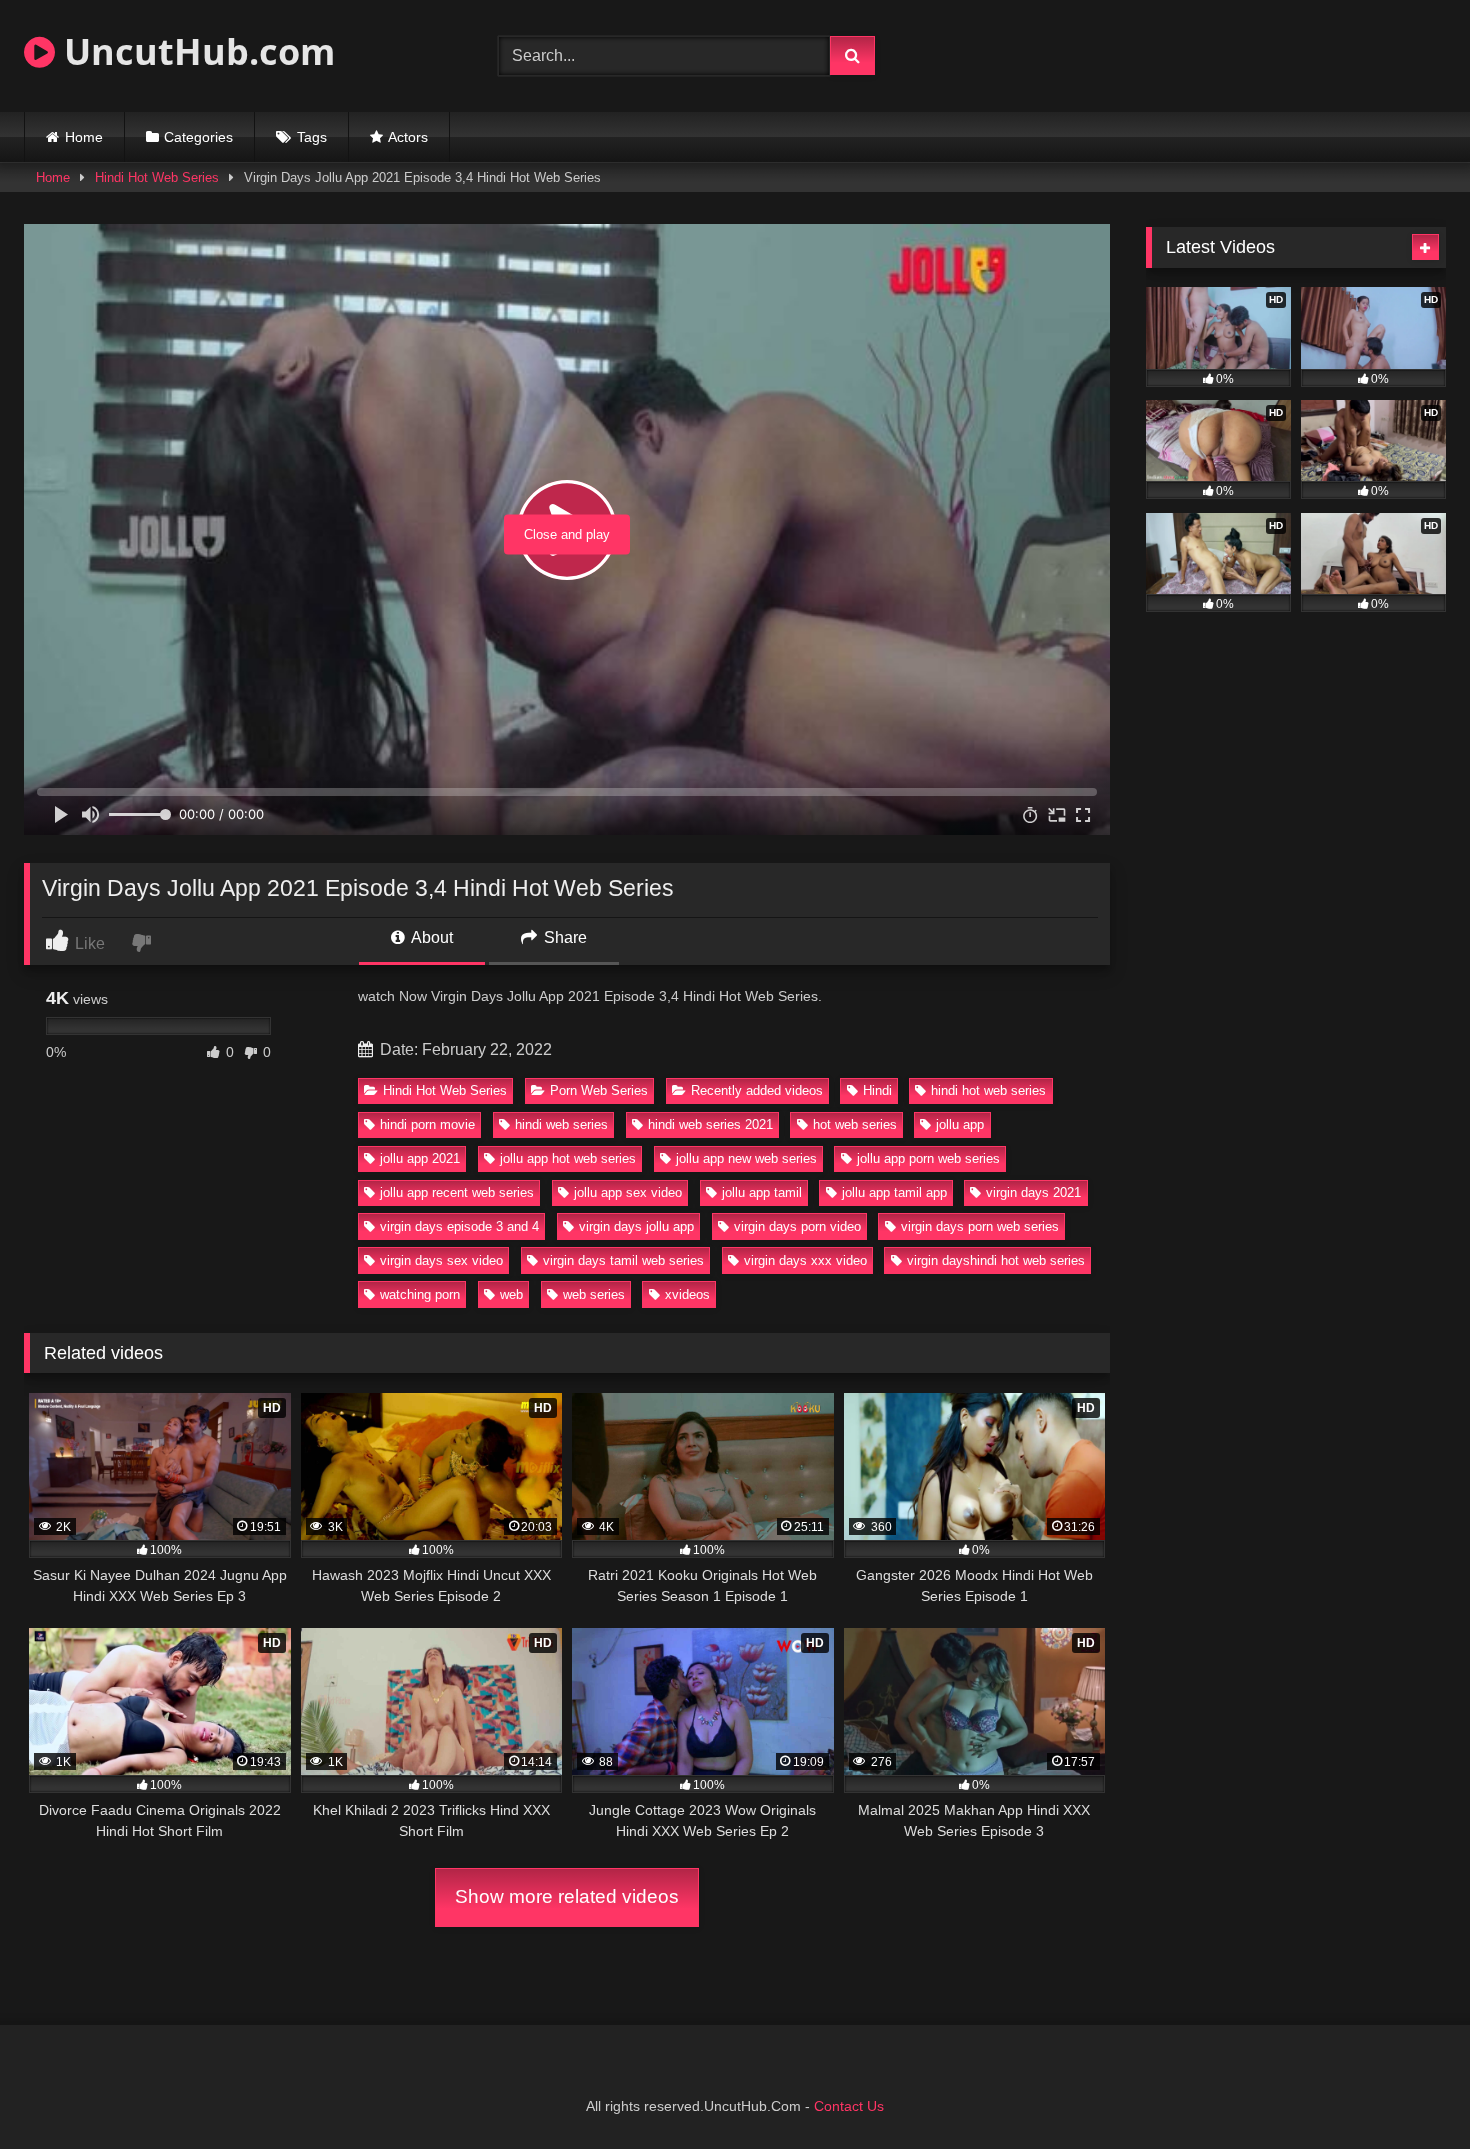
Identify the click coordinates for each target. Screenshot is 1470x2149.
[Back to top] (1408, 2089)
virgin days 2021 (1033, 1192)
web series (594, 1294)
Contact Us (849, 2106)
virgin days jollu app (636, 1226)
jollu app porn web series (928, 1158)
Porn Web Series (599, 1090)
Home (84, 137)
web (511, 1294)
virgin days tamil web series (623, 1260)
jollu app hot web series (568, 1158)
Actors (408, 137)
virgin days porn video (797, 1226)
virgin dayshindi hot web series (996, 1260)
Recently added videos (757, 1090)
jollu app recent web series (457, 1192)
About (430, 937)
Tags (312, 137)
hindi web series (561, 1124)
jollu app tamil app (894, 1192)
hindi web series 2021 (710, 1124)
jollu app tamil (762, 1192)
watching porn (420, 1294)
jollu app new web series (746, 1158)
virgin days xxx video (805, 1260)
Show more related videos (567, 1896)
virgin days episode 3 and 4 (459, 1226)
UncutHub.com (195, 51)
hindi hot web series (988, 1090)
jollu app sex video (628, 1192)
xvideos (687, 1294)
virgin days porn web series (980, 1226)
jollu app (960, 1124)
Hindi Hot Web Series (157, 177)
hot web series (855, 1124)
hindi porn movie (427, 1124)
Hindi (877, 1090)
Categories (198, 137)
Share (563, 937)
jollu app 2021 (420, 1158)
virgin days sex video (441, 1260)
